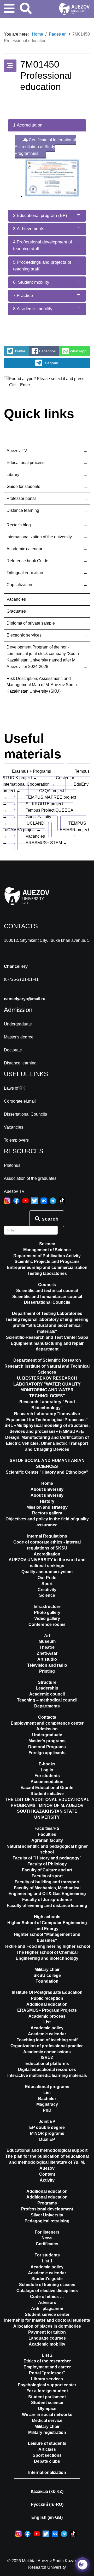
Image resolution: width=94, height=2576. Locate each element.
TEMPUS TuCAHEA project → (44, 826)
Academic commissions (47, 2052)
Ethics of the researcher (47, 2361)
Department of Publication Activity (47, 1256)
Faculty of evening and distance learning (47, 1906)
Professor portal (21, 498)
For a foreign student (47, 2391)
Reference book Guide (27, 561)
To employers (16, 1140)
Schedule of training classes (47, 2285)
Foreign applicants (47, 1753)
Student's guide (47, 2279)
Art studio (47, 1659)
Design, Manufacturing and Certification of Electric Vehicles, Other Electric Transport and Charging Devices (47, 1443)
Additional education (47, 2004)
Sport (47, 1584)
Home (47, 1483)
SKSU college (47, 1975)
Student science (47, 2403)
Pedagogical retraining (47, 2221)
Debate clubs (47, 2461)
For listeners (47, 2232)
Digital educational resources (47, 2070)
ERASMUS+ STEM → (46, 843)
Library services (47, 2379)
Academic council (47, 1694)
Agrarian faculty (47, 1840)
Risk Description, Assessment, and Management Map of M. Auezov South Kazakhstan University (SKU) (42, 685)
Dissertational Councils (25, 1114)
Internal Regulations (47, 1536)
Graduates (16, 611)
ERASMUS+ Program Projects (47, 2010)
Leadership (47, 1688)
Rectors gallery (47, 1513)
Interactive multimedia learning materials (47, 2075)
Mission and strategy (47, 1507)
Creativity (47, 1590)
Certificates (47, 2244)
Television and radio (47, 1665)
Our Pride (47, 1578)
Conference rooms (47, 1624)
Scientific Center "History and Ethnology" (47, 1472)
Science (47, 1244)
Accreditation (47, 1554)
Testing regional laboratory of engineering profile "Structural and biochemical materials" (47, 1325)
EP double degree (47, 2127)
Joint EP (47, 2121)
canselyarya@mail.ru (25, 999)
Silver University (47, 2215)
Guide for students (23, 486)
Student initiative (47, 1794)
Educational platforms (47, 2064)
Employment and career (47, 2367)
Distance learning (23, 510)
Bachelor (47, 2099)
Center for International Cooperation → (38, 781)
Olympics (47, 2409)
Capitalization (19, 585)
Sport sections (47, 2455)
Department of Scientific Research (47, 1360)
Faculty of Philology (47, 1864)
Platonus (12, 1165)
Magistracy (47, 2104)
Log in (47, 1770)
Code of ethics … (47, 2297)
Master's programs (47, 1741)
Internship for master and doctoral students (47, 2320)
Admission (47, 1729)
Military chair (47, 1969)
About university (47, 1495)
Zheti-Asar (47, 1653)
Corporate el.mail (20, 1101)
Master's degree (19, 1037)
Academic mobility (47, 2344)
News (47, 2238)
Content (47, 2174)
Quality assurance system (47, 1572)
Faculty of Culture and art (47, 1870)
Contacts (47, 1717)
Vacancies (16, 599)
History (47, 1501)
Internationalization (47, 2472)
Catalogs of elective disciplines (47, 2291)
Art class (47, 2449)
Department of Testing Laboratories (47, 1313)
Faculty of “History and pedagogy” (47, 1858)
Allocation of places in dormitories (47, 2326)
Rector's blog (19, 525)
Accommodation (47, 1782)
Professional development (47, 2209)
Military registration (47, 2432)
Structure (47, 1682)
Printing (47, 1671)
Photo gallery (47, 1613)
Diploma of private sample (31, 623)
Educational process (25, 463)
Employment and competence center (47, 1723)
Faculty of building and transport (47, 1882)
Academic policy (47, 2028)
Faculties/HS (47, 1828)
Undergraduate (18, 1024)
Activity (47, 2180)
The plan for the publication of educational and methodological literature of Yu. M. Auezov (47, 2162)
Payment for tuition (47, 2332)
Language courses (47, 2338)
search (49, 1219)
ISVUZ (47, 2058)
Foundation (47, 1981)
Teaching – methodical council (47, 1700)
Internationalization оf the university (39, 537)
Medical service (47, 2421)
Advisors (47, 2303)
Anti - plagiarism (47, 2309)
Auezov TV (17, 451)
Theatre (47, 1647)
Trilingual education (25, 573)
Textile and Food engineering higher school (47, 1946)
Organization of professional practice (47, 2046)
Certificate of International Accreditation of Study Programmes (45, 147)
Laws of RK (15, 1088)
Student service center (47, 2315)
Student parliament (47, 2397)
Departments (47, 1706)
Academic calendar (24, 549)
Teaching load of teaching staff (47, 2040)
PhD (47, 2110)
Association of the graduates (30, 1178)
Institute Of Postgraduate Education (47, 1992)
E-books (47, 1764)
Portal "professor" (47, 2373)
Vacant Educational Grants (47, 1788)
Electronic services (24, 635)
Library (13, 475)
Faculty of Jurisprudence (47, 1900)
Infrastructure (47, 1607)
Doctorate (13, 1050)
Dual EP (47, 2139)
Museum (47, 1641)
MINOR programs (47, 2133)
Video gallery (47, 1618)
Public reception (47, 1998)
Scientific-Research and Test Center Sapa (47, 1337)
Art (47, 1636)
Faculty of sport (47, 1876)
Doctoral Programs (47, 1747)
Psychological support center (47, 2385)
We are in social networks (47, 2415)
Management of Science (47, 1250)
